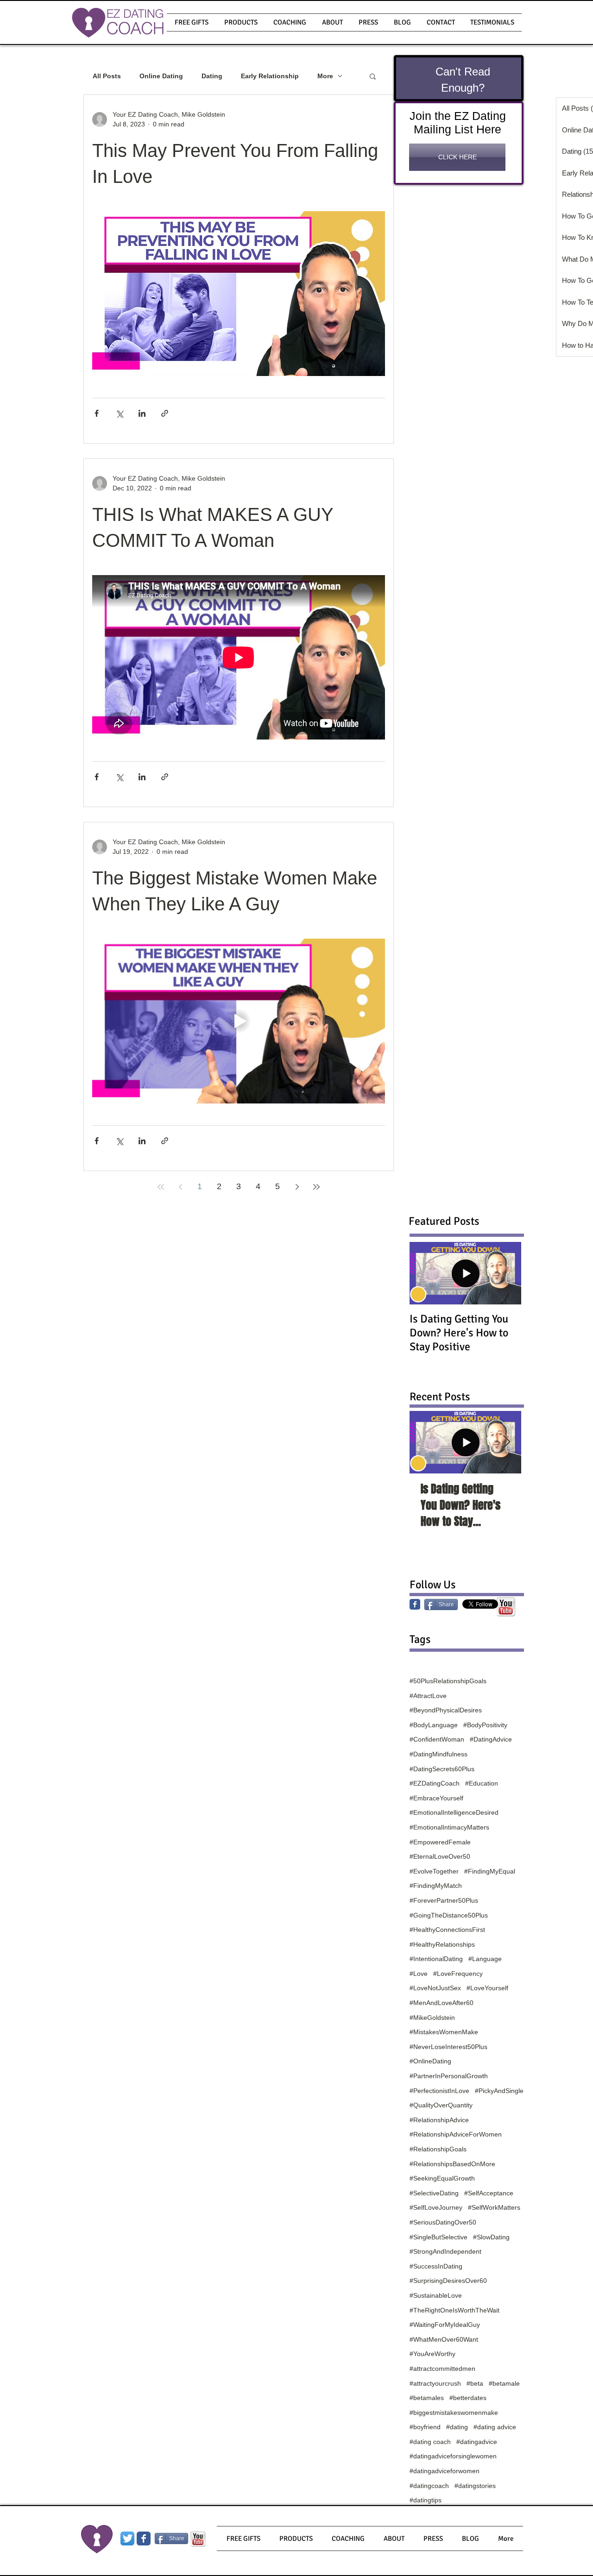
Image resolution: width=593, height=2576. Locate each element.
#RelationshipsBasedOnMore (452, 2164)
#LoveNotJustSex (435, 1988)
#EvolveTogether (434, 1871)
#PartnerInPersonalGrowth (449, 2076)
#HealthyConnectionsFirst (447, 1930)
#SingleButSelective (438, 2237)
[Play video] (239, 1021)
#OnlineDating (430, 2061)
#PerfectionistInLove (439, 2091)
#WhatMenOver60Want (444, 2339)
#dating (457, 2427)
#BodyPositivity (485, 1725)
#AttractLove (428, 1696)
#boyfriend (425, 2427)
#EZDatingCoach (435, 1783)
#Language (485, 1959)
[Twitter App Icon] (127, 2538)
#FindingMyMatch (436, 1886)
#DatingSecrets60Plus (442, 1769)
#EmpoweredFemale (440, 1842)
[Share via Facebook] (97, 413)
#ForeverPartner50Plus (444, 1900)
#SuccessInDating (436, 2266)
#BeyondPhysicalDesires (446, 1710)
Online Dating (161, 76)
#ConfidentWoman (437, 1739)
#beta (475, 2383)
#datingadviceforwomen (445, 2471)
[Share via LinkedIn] (142, 413)
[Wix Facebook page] (144, 2538)
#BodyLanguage (434, 1725)
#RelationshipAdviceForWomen (456, 2134)
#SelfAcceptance (489, 2193)
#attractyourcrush (435, 2383)
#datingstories (475, 2486)
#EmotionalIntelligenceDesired (454, 1812)
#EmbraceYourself (436, 1798)
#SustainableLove (436, 2295)
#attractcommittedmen (442, 2369)
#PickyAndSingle (499, 2091)
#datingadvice (477, 2442)
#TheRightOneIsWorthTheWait (454, 2310)
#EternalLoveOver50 (440, 1856)
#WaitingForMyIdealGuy (445, 2325)
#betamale (504, 2383)
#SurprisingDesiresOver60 (448, 2281)
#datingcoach (429, 2486)
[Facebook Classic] (415, 1604)
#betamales (427, 2398)
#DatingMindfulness (438, 1754)
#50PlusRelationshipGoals (448, 1681)
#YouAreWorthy (432, 2354)
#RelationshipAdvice (439, 2120)
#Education (482, 1783)
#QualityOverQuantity (441, 2105)
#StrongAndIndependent (445, 2251)
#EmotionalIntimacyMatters (449, 1827)
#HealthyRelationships (442, 1944)
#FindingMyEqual (490, 1871)
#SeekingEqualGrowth (442, 2178)
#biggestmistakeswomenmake (454, 2413)
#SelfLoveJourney (436, 2207)
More (325, 76)
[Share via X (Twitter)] (119, 413)
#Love (419, 1974)
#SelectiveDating (434, 2193)
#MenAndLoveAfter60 (442, 2003)
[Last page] (316, 1187)
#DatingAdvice (491, 1739)
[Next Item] (506, 1442)
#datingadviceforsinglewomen (453, 2456)
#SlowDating (491, 2237)
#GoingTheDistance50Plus (449, 1915)
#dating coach (430, 2442)
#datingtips (426, 2500)
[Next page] (297, 1187)
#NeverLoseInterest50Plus (448, 2047)
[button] (241, 22)
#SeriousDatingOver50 (443, 2222)
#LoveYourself (487, 1988)
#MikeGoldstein (432, 2018)
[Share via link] (165, 413)
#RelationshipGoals (438, 2149)
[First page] (161, 1187)
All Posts (107, 76)
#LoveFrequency (458, 1974)
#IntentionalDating (436, 1959)
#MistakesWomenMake (444, 2032)
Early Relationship (270, 76)
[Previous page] (180, 1187)
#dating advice (495, 2427)
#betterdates (468, 2398)
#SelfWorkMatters (494, 2207)
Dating (212, 76)
